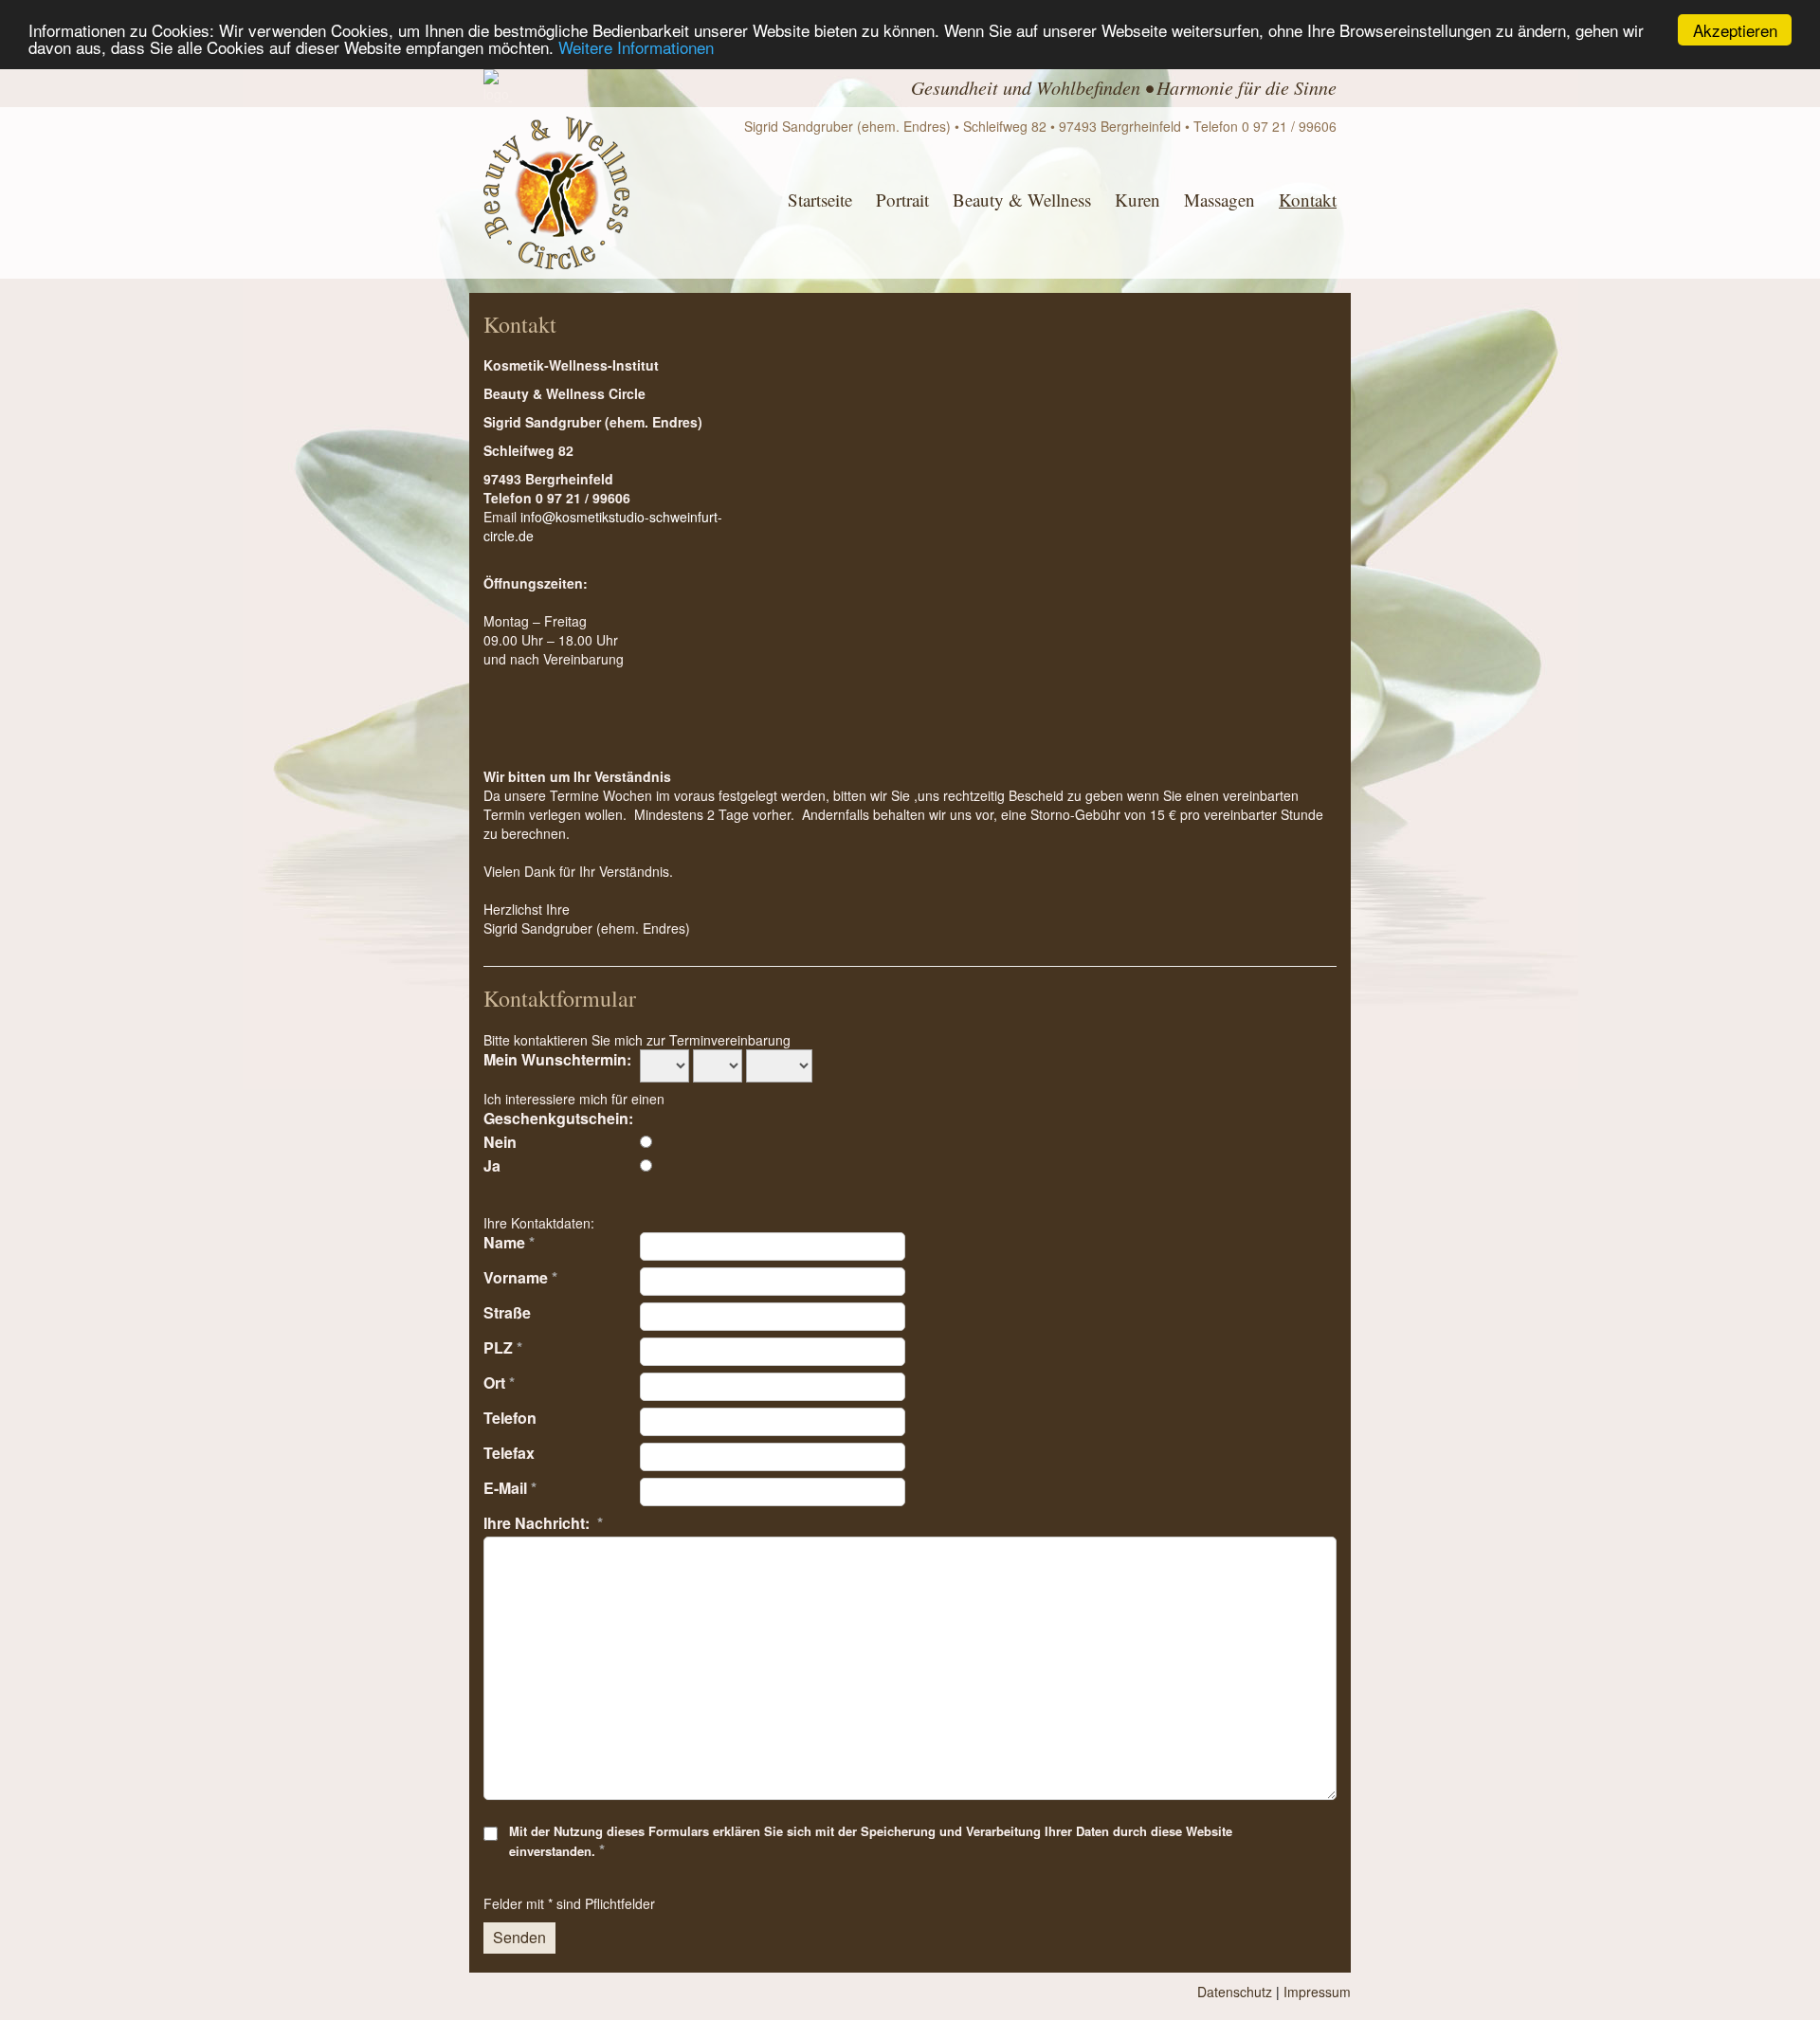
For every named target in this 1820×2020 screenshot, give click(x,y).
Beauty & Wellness (1022, 200)
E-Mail (510, 1487)
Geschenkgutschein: (558, 1118)
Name (509, 1242)
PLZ (503, 1347)
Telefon (510, 1417)
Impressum (1317, 1992)
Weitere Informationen (636, 47)
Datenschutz (1235, 1992)
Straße (507, 1312)
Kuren (1137, 200)
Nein (500, 1141)
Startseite (820, 200)
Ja (492, 1165)
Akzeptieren (1735, 30)
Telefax (509, 1452)
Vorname (520, 1277)
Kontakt (1308, 200)
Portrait (902, 200)
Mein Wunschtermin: (557, 1059)
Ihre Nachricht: (543, 1522)
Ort (499, 1382)
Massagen (1219, 200)
